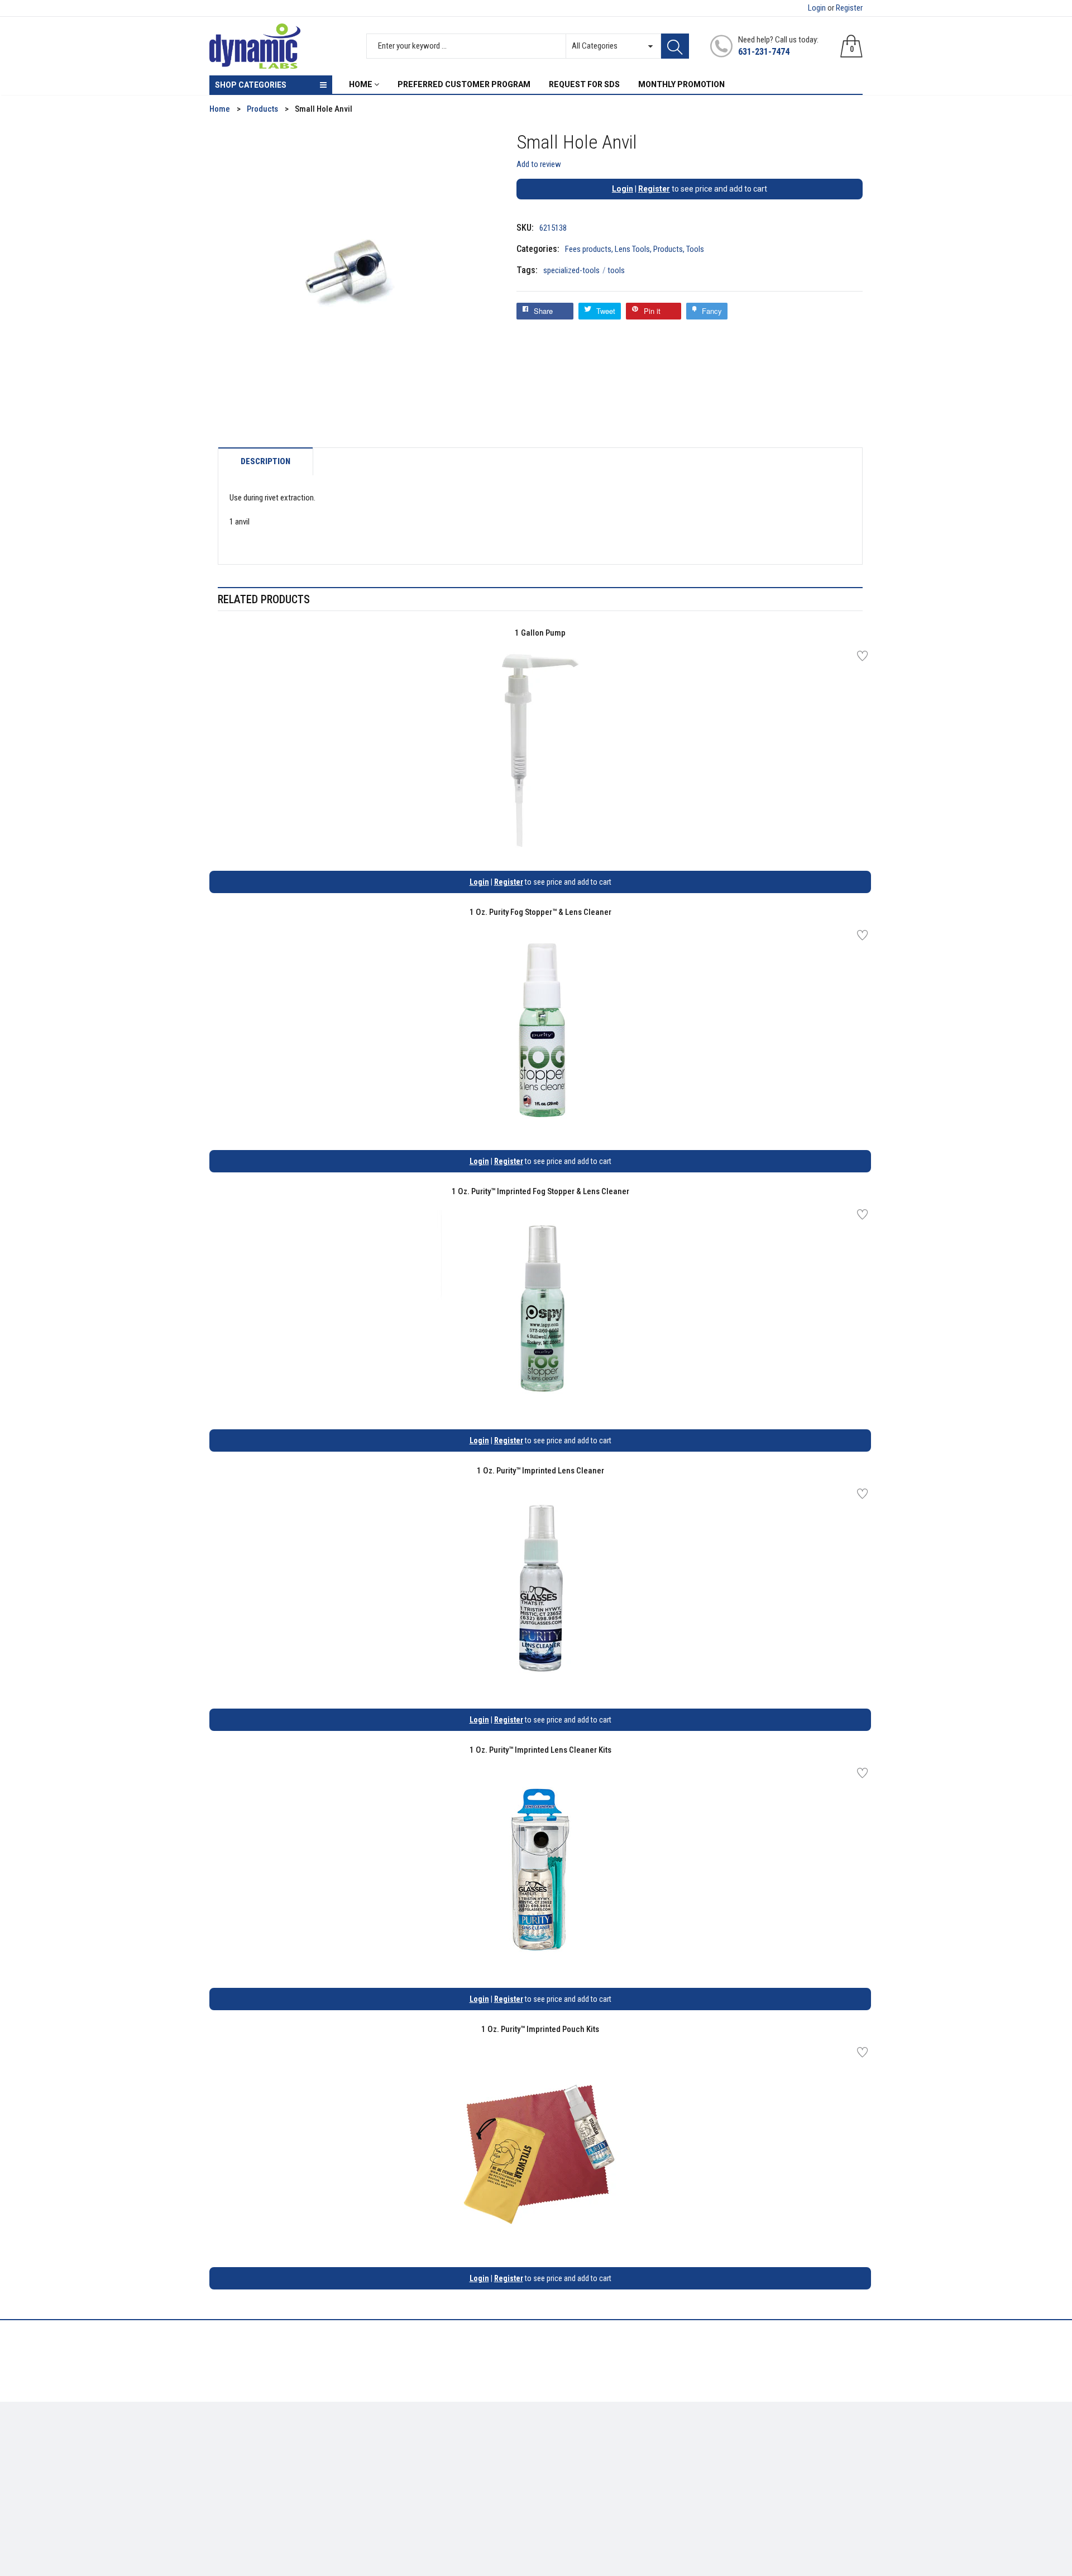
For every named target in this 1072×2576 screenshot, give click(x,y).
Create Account (572, 2443)
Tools (695, 249)
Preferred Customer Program (427, 2492)
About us (392, 2443)
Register (849, 8)
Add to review (539, 164)
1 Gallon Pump (540, 633)
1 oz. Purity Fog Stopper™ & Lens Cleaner (540, 912)
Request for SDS (405, 2475)
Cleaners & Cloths (241, 2443)
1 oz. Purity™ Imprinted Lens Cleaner (540, 1471)
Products (668, 249)
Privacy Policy (401, 2459)
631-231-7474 (764, 52)
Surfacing (227, 2475)
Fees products (588, 249)
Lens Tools (632, 249)
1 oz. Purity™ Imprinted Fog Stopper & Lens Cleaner (540, 1191)
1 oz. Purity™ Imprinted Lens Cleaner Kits (540, 1750)
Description (265, 462)
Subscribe (838, 2446)
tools (616, 270)
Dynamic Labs (566, 2513)
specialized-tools (575, 270)
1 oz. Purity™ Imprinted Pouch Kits (540, 2029)
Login (817, 8)
